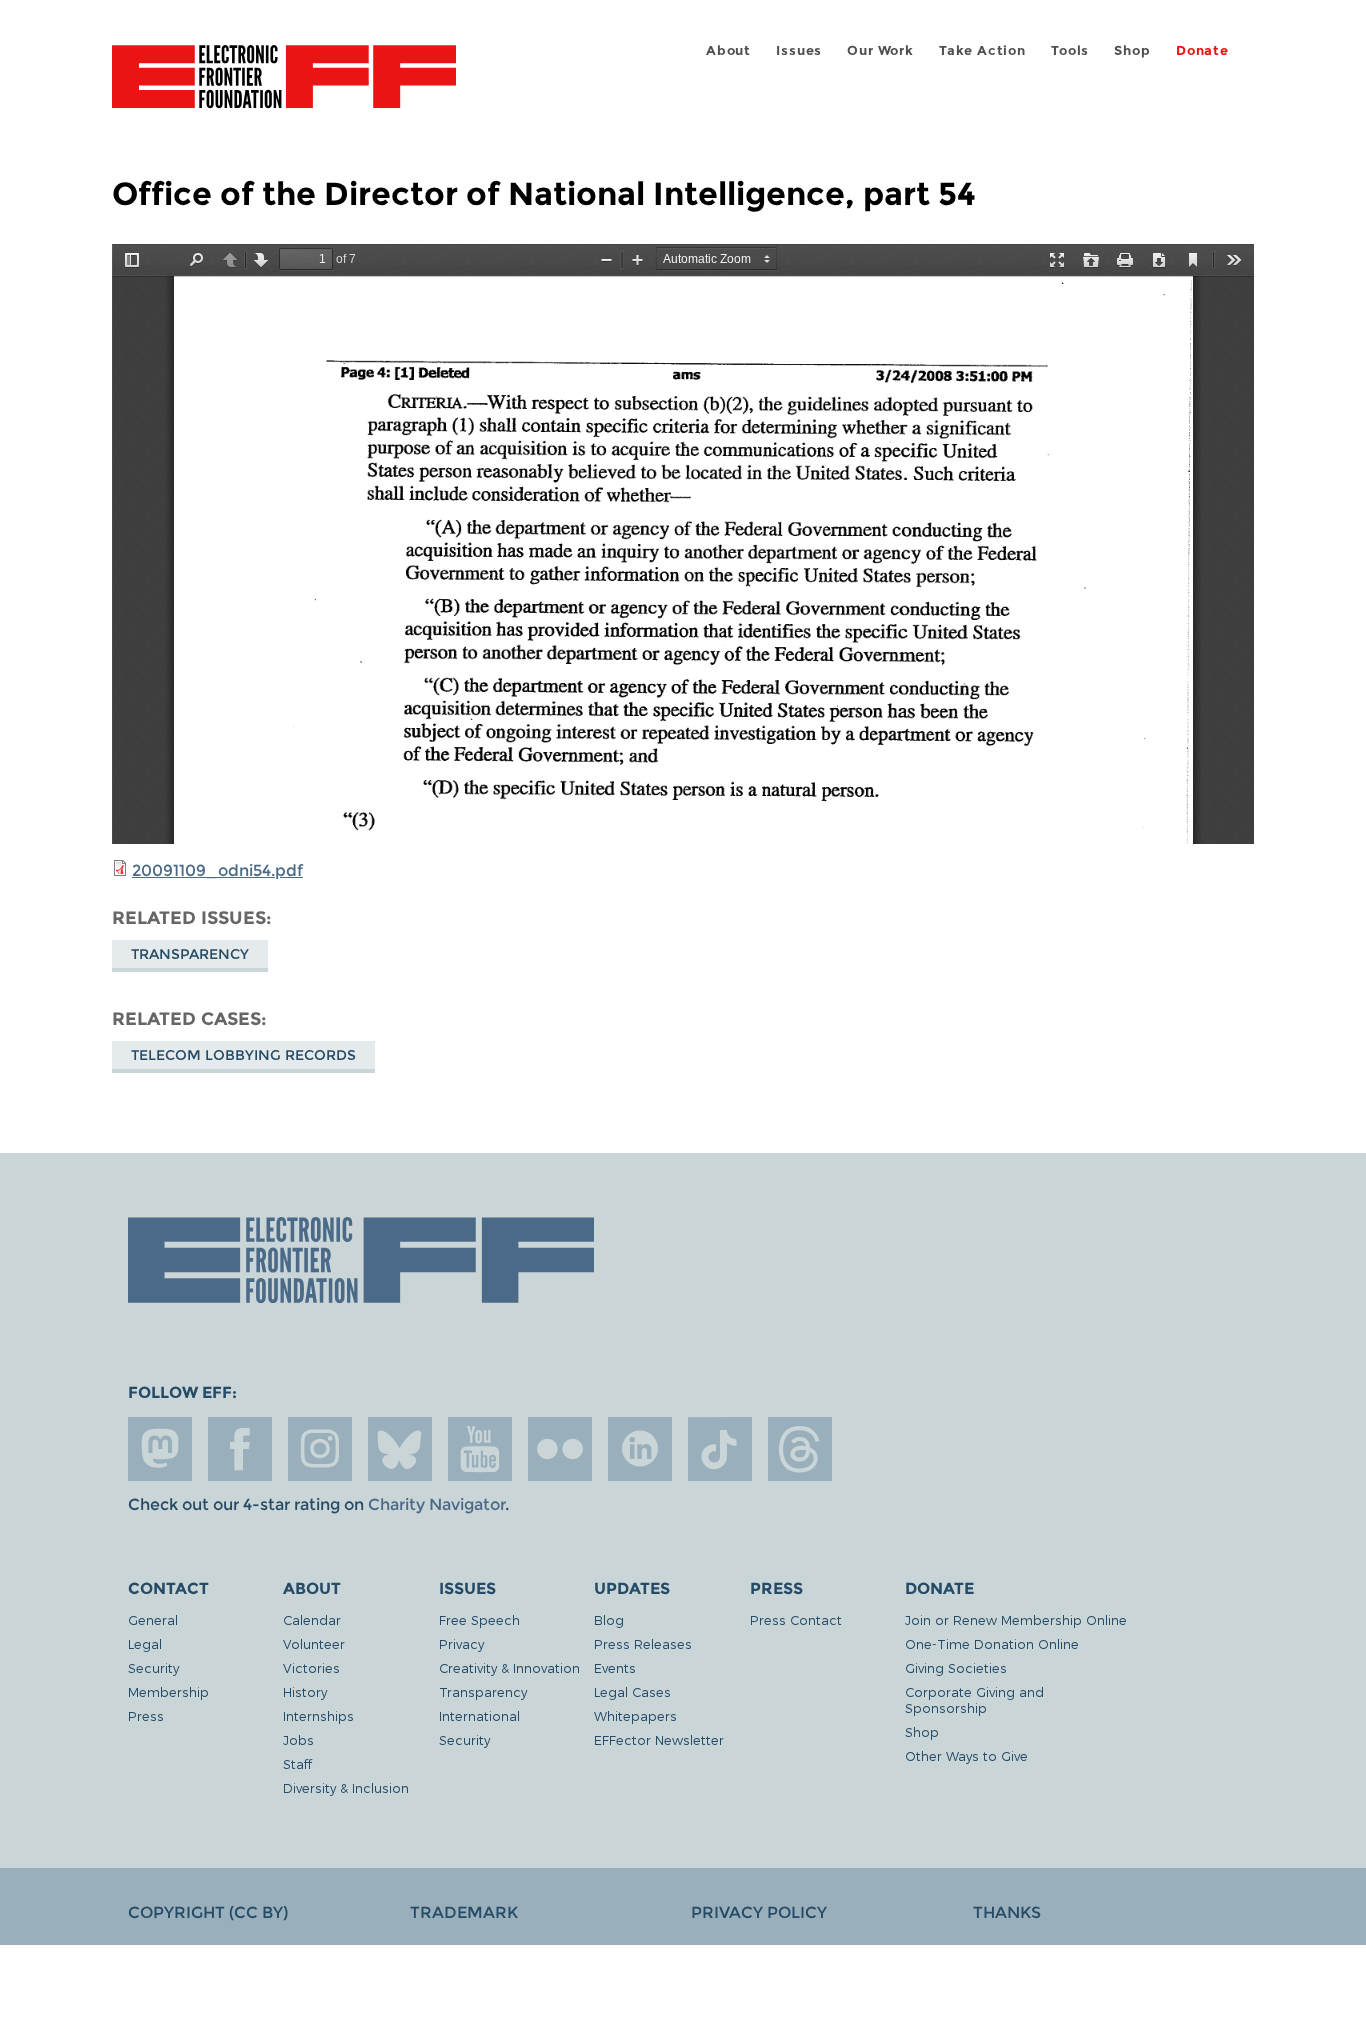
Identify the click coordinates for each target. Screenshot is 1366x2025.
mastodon (160, 1449)
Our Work (880, 50)
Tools (1070, 50)
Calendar (312, 1619)
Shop (1132, 50)
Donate (1202, 50)
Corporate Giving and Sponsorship (974, 1699)
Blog (609, 1619)
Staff (297, 1763)
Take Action (982, 50)
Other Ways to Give (966, 1755)
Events (615, 1667)
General (153, 1619)
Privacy (461, 1643)
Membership (168, 1691)
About (728, 50)
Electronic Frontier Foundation (284, 88)
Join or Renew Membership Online (1016, 1619)
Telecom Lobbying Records (243, 1055)
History (305, 1691)
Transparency (190, 954)
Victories (311, 1667)
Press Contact (796, 1619)
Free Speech (479, 1619)
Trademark (464, 1912)
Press (146, 1715)
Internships (318, 1715)
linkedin (640, 1449)
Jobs (298, 1739)
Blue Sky (400, 1449)
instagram (320, 1449)
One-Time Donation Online (992, 1643)
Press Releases (643, 1643)
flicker (560, 1449)
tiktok (720, 1449)
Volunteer (314, 1643)
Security (153, 1667)
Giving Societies (956, 1667)
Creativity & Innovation (509, 1667)
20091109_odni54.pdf (217, 870)
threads (800, 1449)
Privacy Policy (759, 1912)
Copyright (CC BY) (208, 1912)
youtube (480, 1449)
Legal (145, 1643)
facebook (240, 1449)
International (479, 1715)
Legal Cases (632, 1691)
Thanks (1007, 1912)
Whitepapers (635, 1715)
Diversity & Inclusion (346, 1787)
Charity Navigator (436, 1504)
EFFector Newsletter (659, 1739)
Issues (799, 50)
